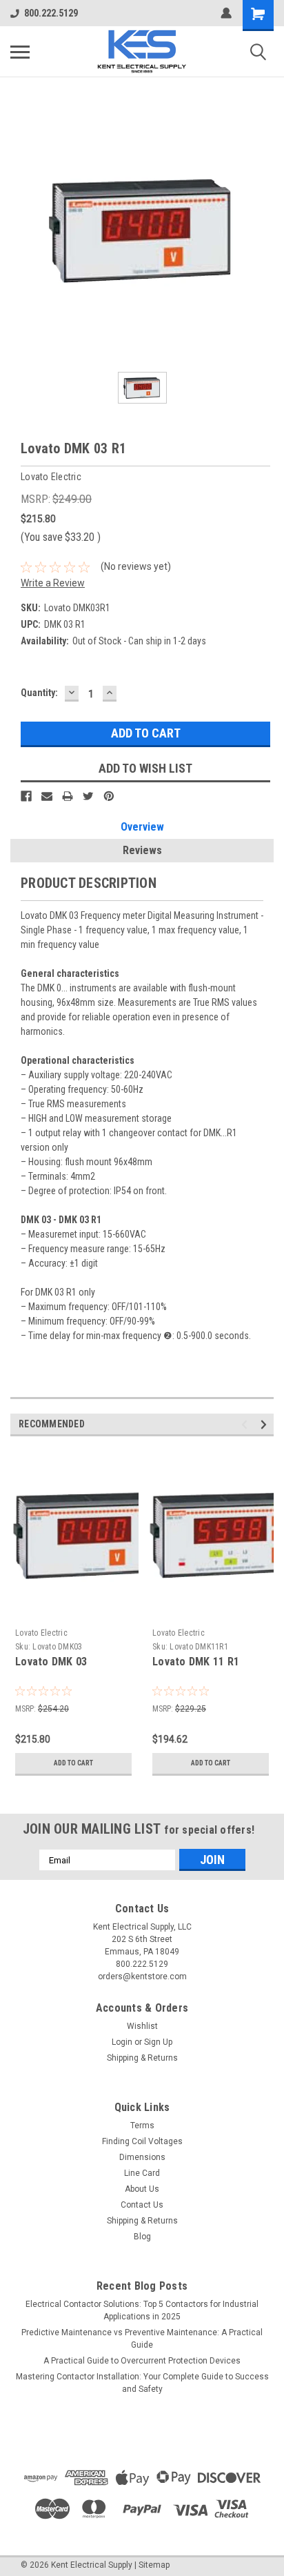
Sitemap (154, 2565)
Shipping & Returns (142, 2058)
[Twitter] (88, 796)
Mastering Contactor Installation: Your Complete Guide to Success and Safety (142, 2383)
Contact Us (142, 2205)
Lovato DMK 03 (51, 1662)
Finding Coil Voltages (142, 2141)
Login (122, 2042)
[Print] (68, 796)
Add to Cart (73, 1763)
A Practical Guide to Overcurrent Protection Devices (142, 2361)
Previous (246, 1425)
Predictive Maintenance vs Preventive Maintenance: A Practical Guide (142, 2339)
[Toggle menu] (20, 52)
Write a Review (53, 583)
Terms (142, 2126)
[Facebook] (26, 796)
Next (266, 1425)
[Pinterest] (109, 796)
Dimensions (142, 2157)
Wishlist (142, 2026)
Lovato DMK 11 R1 (196, 1662)
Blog (142, 2237)
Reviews (142, 850)
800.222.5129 (51, 13)
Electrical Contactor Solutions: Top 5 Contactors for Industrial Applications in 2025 (142, 2310)
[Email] (47, 796)
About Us (142, 2189)
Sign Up (158, 2042)
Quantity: (39, 693)
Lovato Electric (41, 1633)
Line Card (142, 2173)
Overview (142, 827)
